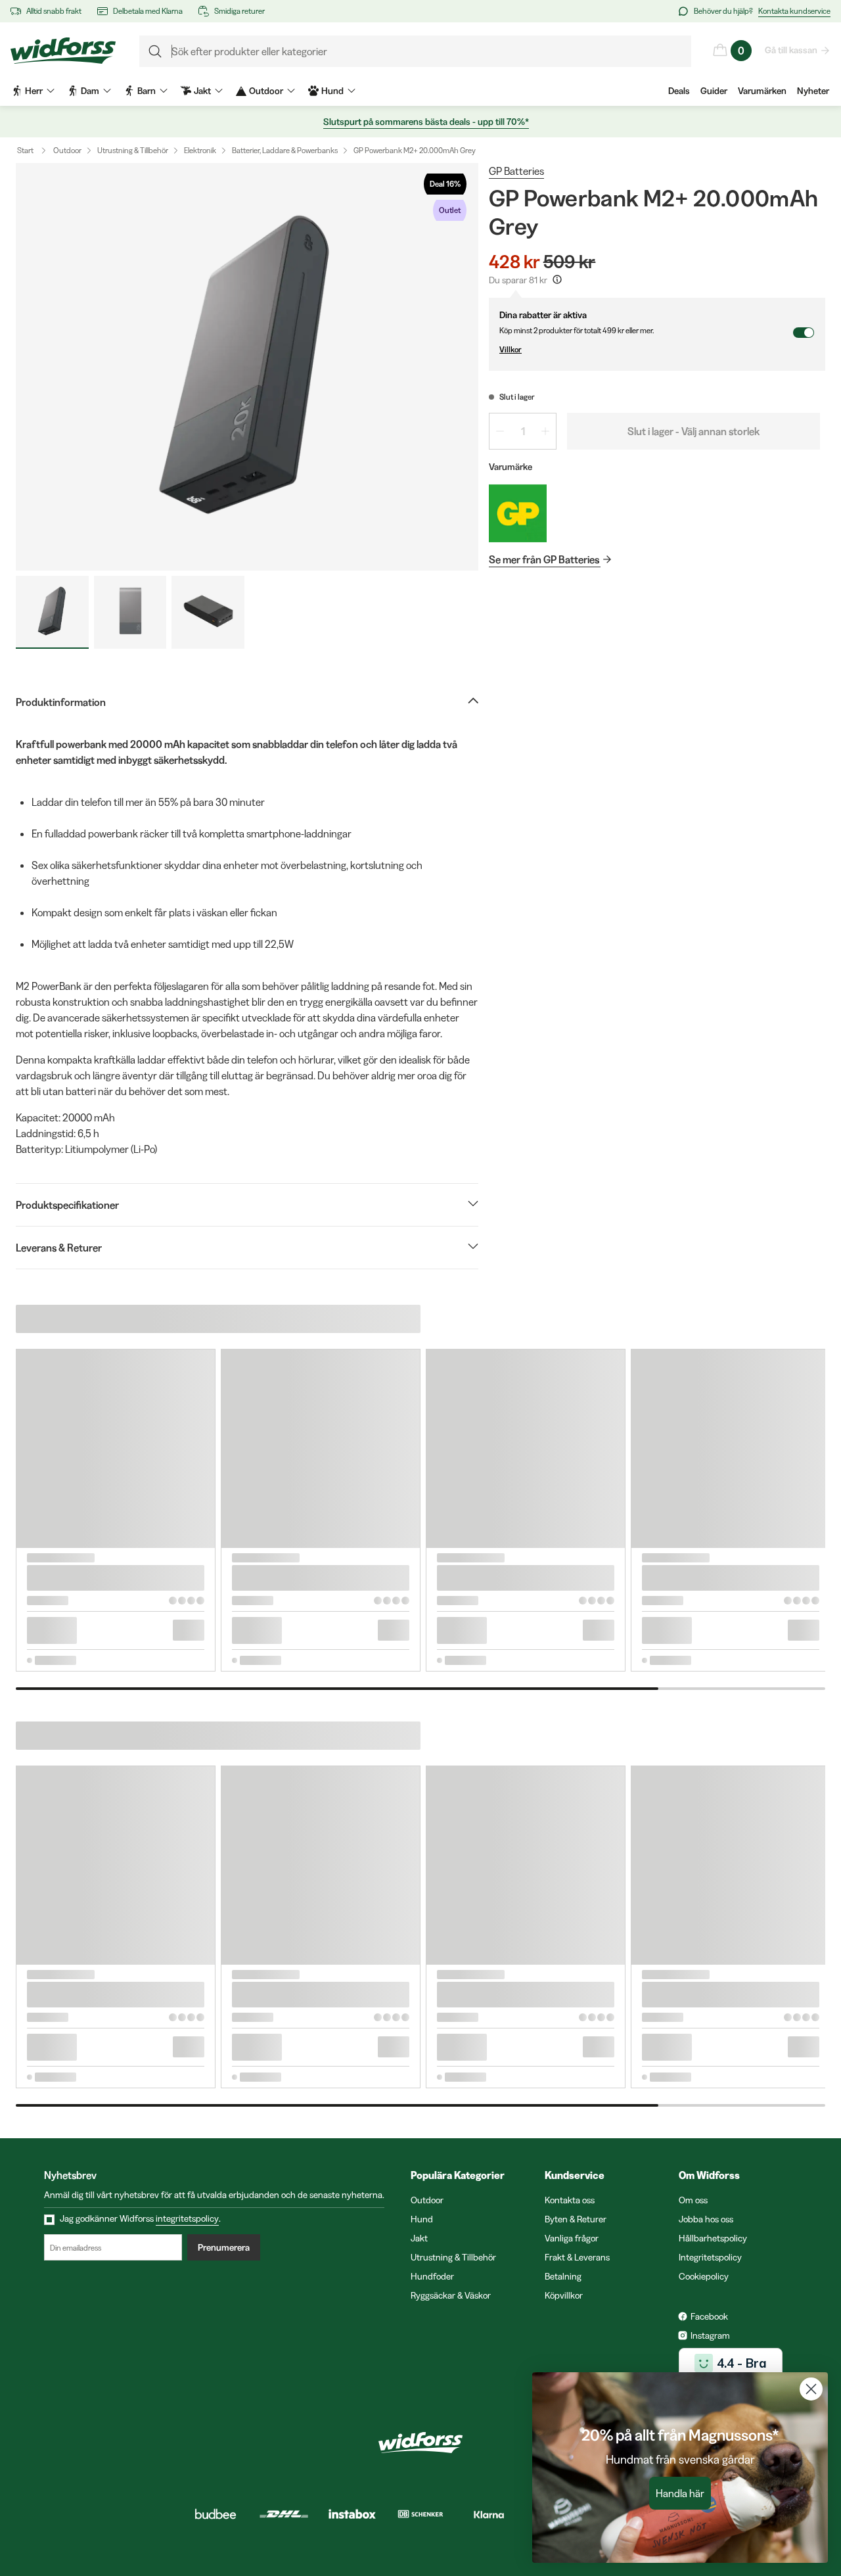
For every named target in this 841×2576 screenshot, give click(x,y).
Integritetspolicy (710, 2257)
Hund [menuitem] (332, 91)
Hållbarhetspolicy (713, 2238)
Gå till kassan (791, 50)
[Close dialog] (811, 2389)
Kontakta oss (570, 2200)
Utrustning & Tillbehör (133, 150)
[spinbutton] (523, 431)
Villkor (511, 349)
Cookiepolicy (704, 2276)
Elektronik (200, 150)
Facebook (709, 2316)
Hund (422, 2219)
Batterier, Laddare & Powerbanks (285, 150)
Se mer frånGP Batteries (544, 559)
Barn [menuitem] (147, 91)
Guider (714, 91)
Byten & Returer (576, 2219)
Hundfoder (432, 2276)
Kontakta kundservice (794, 11)
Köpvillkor (564, 2295)
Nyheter (813, 91)
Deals (679, 91)
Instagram (710, 2335)
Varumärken (762, 91)
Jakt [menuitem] (202, 91)
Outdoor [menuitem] (266, 91)
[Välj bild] (52, 612)
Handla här (680, 2493)
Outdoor (67, 150)
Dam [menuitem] (90, 91)
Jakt (419, 2238)
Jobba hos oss (706, 2219)
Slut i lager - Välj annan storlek (693, 431)
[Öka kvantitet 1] (545, 431)
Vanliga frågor (572, 2238)
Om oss (693, 2200)
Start (25, 150)
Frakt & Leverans (577, 2257)
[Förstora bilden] (247, 367)
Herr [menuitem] (34, 91)
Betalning (563, 2276)
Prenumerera (224, 2247)
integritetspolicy (187, 2218)
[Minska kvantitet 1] (500, 431)
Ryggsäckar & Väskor (451, 2295)
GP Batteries (516, 171)
